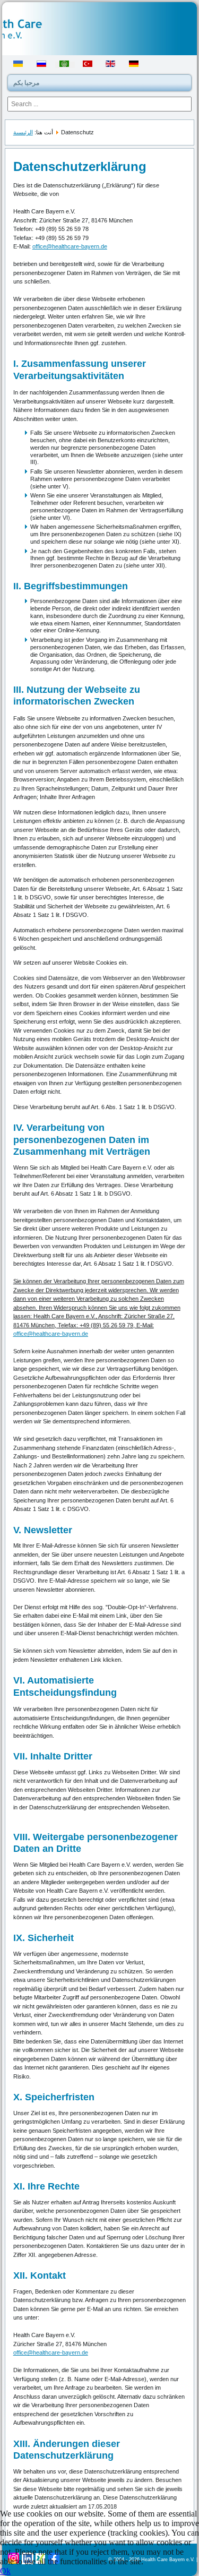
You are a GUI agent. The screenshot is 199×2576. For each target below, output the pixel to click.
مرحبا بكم (26, 83)
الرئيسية (23, 132)
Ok (5, 2571)
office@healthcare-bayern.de (70, 246)
